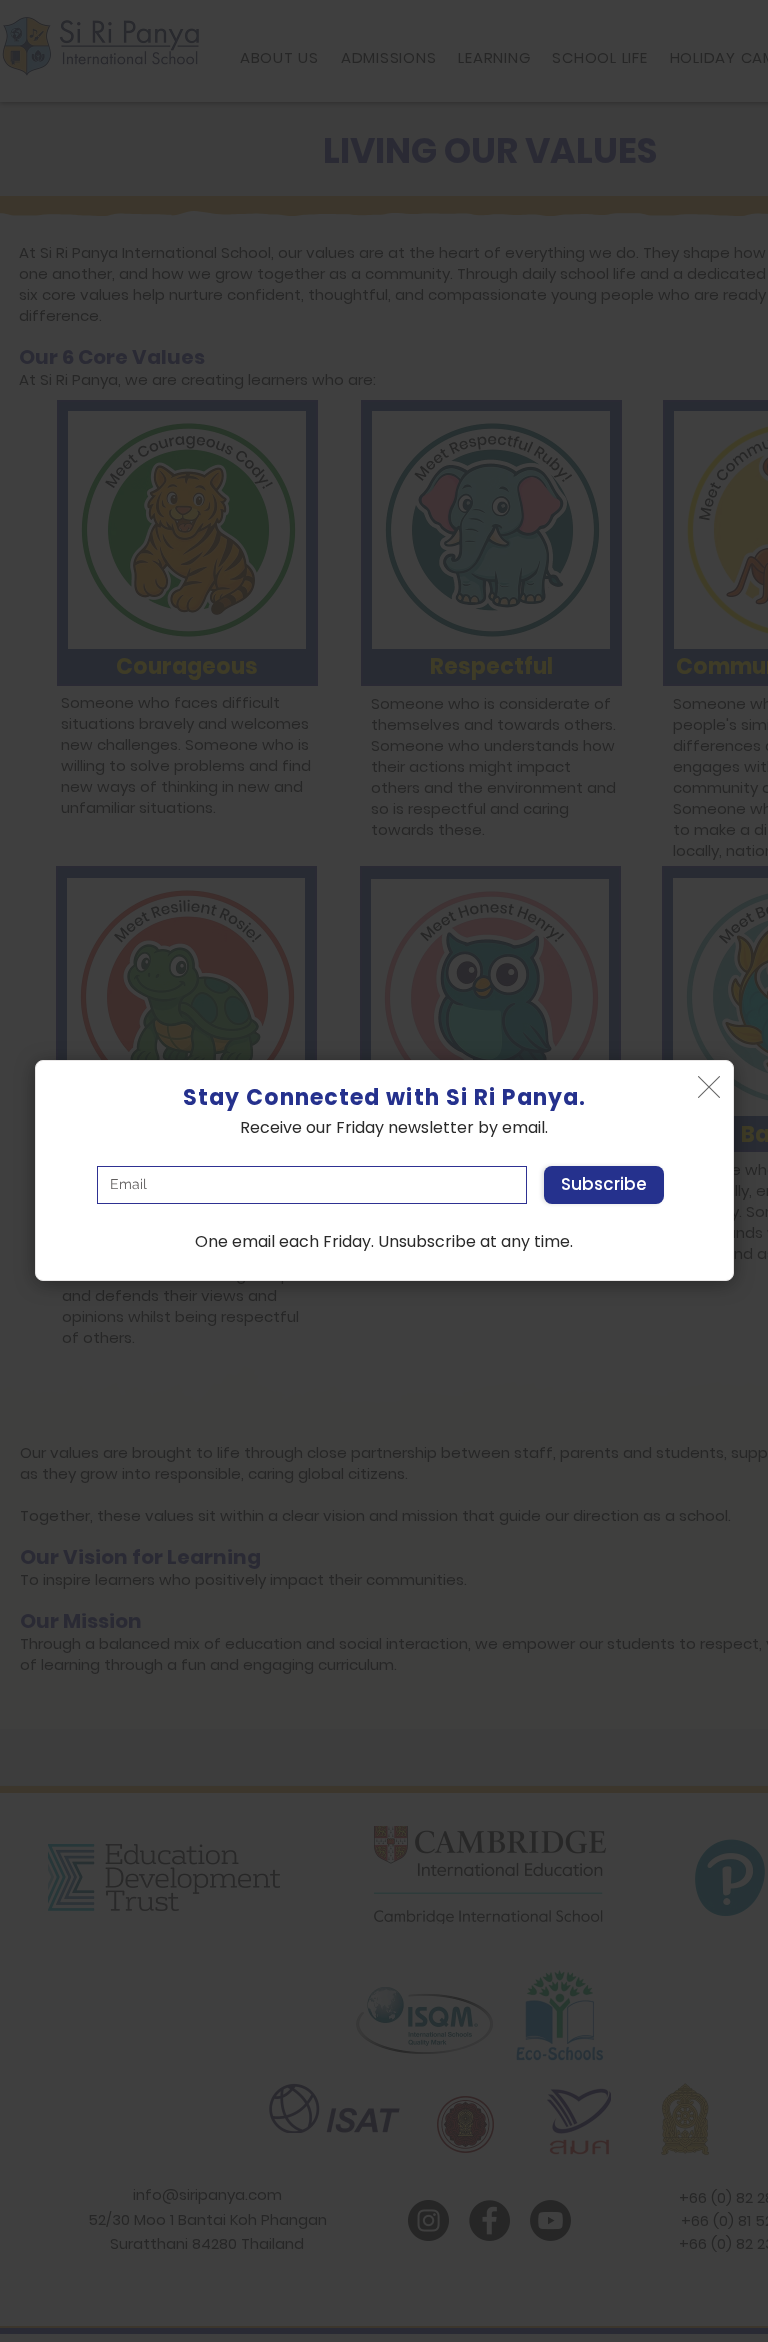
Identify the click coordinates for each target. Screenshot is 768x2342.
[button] (709, 1087)
